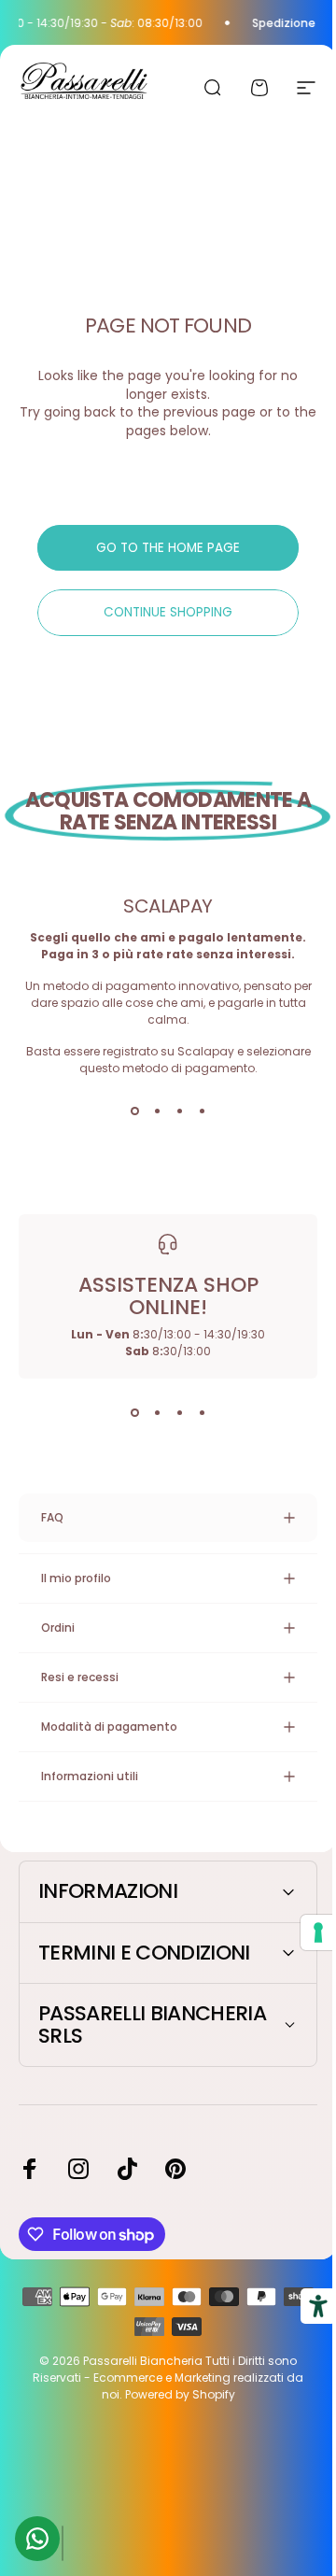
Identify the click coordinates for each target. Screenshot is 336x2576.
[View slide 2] (157, 1111)
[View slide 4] (202, 1111)
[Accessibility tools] (304, 2306)
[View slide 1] (134, 1111)
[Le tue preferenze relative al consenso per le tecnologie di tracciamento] (304, 1932)
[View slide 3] (179, 1111)
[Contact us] (37, 2539)
